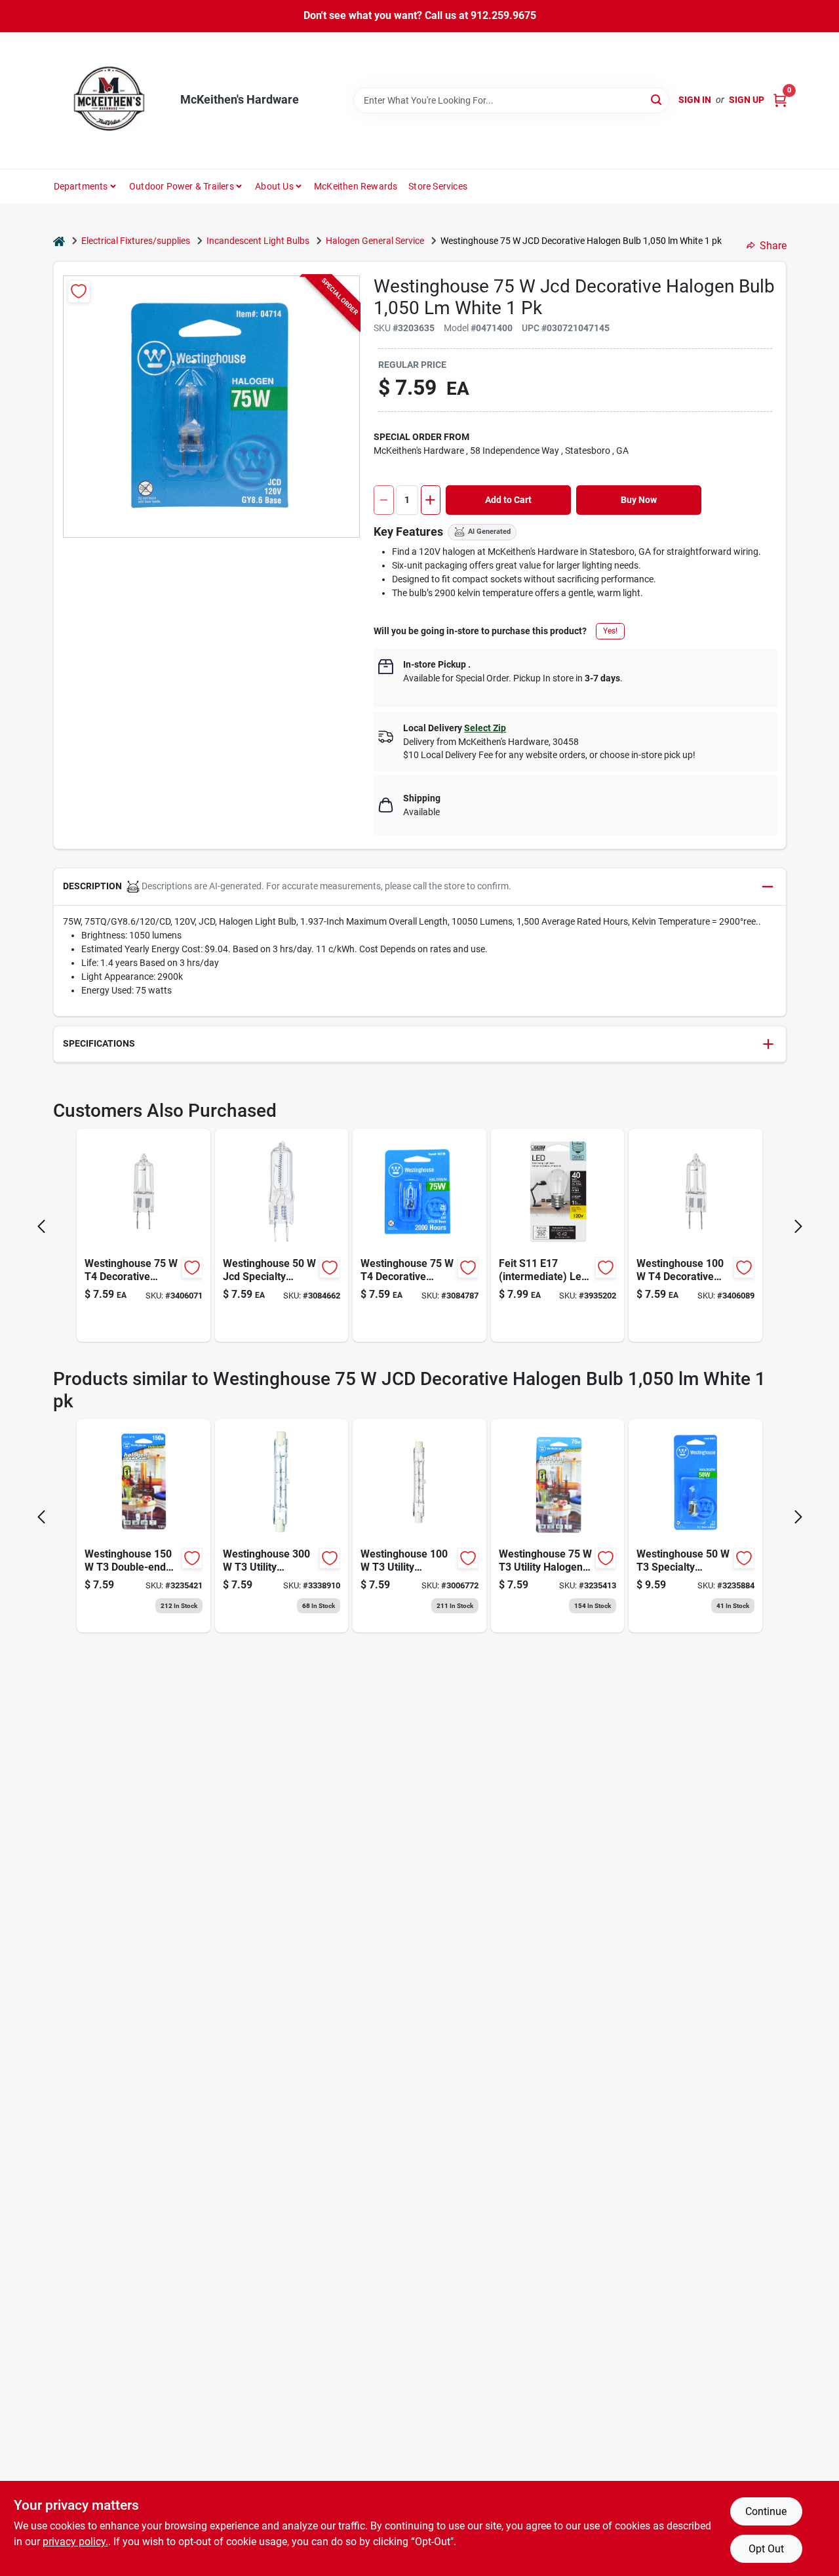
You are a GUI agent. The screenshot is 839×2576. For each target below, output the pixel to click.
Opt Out (766, 2549)
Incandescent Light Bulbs (258, 241)
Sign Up (747, 100)
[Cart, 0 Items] (780, 100)
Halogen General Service (375, 241)
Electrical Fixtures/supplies (136, 241)
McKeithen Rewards (356, 186)
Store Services (438, 186)
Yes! (610, 631)
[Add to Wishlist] (79, 292)
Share (773, 246)
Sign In (695, 100)
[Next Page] (798, 1226)
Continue (766, 2511)
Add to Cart (508, 500)
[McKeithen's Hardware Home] (112, 100)
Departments (81, 186)
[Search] (657, 99)
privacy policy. (75, 2542)
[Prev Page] (41, 1226)
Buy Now (639, 500)
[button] (420, 887)
